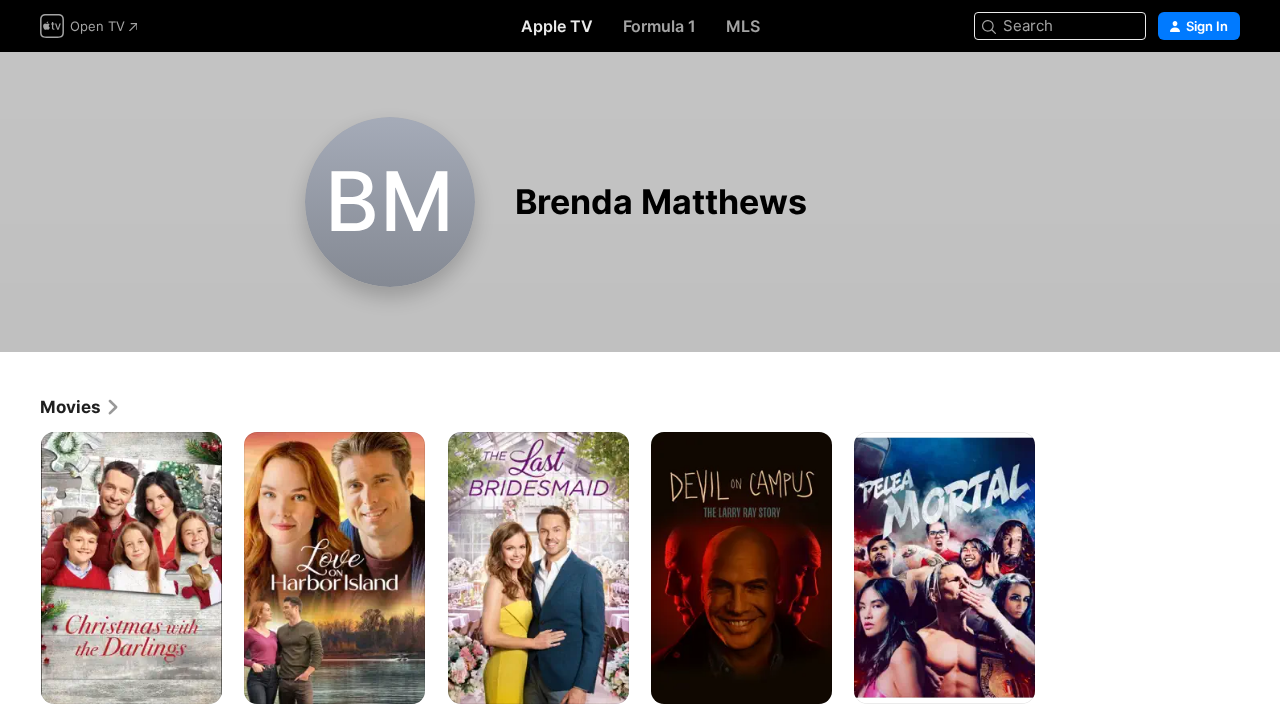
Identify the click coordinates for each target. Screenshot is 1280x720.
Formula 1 (659, 26)
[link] (80, 407)
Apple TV (557, 26)
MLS (743, 26)
